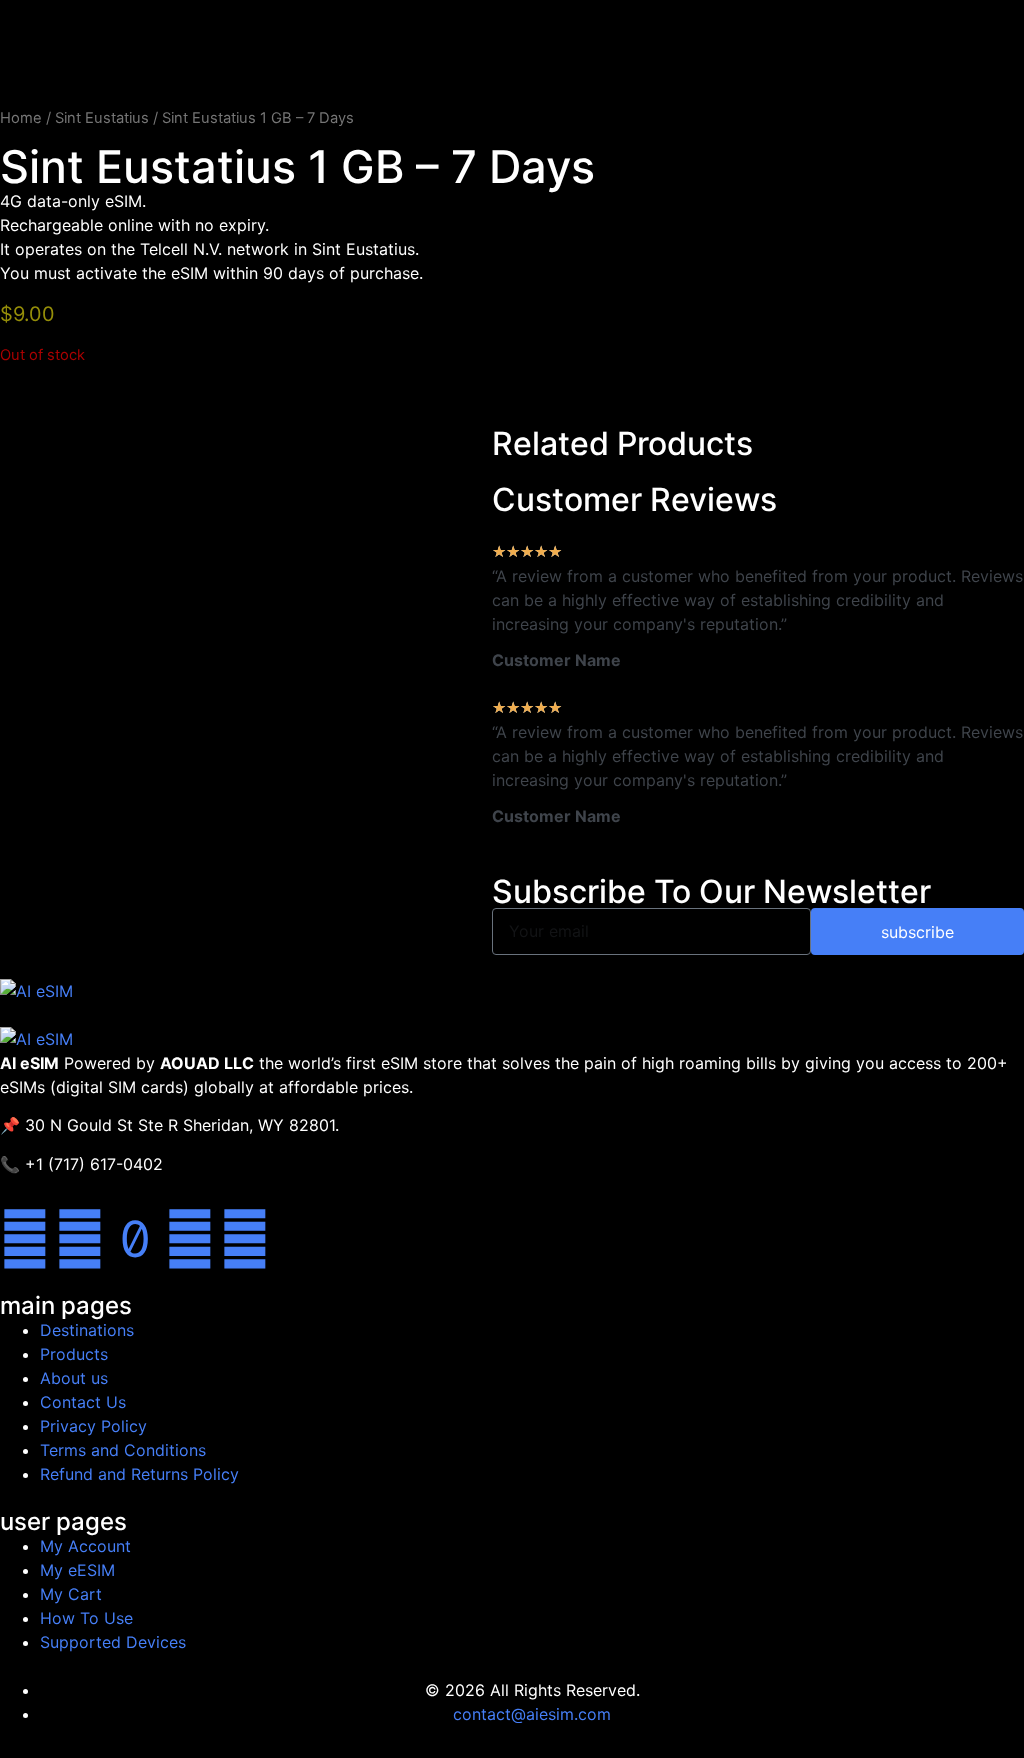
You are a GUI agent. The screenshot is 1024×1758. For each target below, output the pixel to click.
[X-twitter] (80, 1239)
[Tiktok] (135, 1239)
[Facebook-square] (25, 1239)
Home (21, 118)
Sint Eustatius (102, 118)
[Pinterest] (245, 1239)
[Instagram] (190, 1239)
